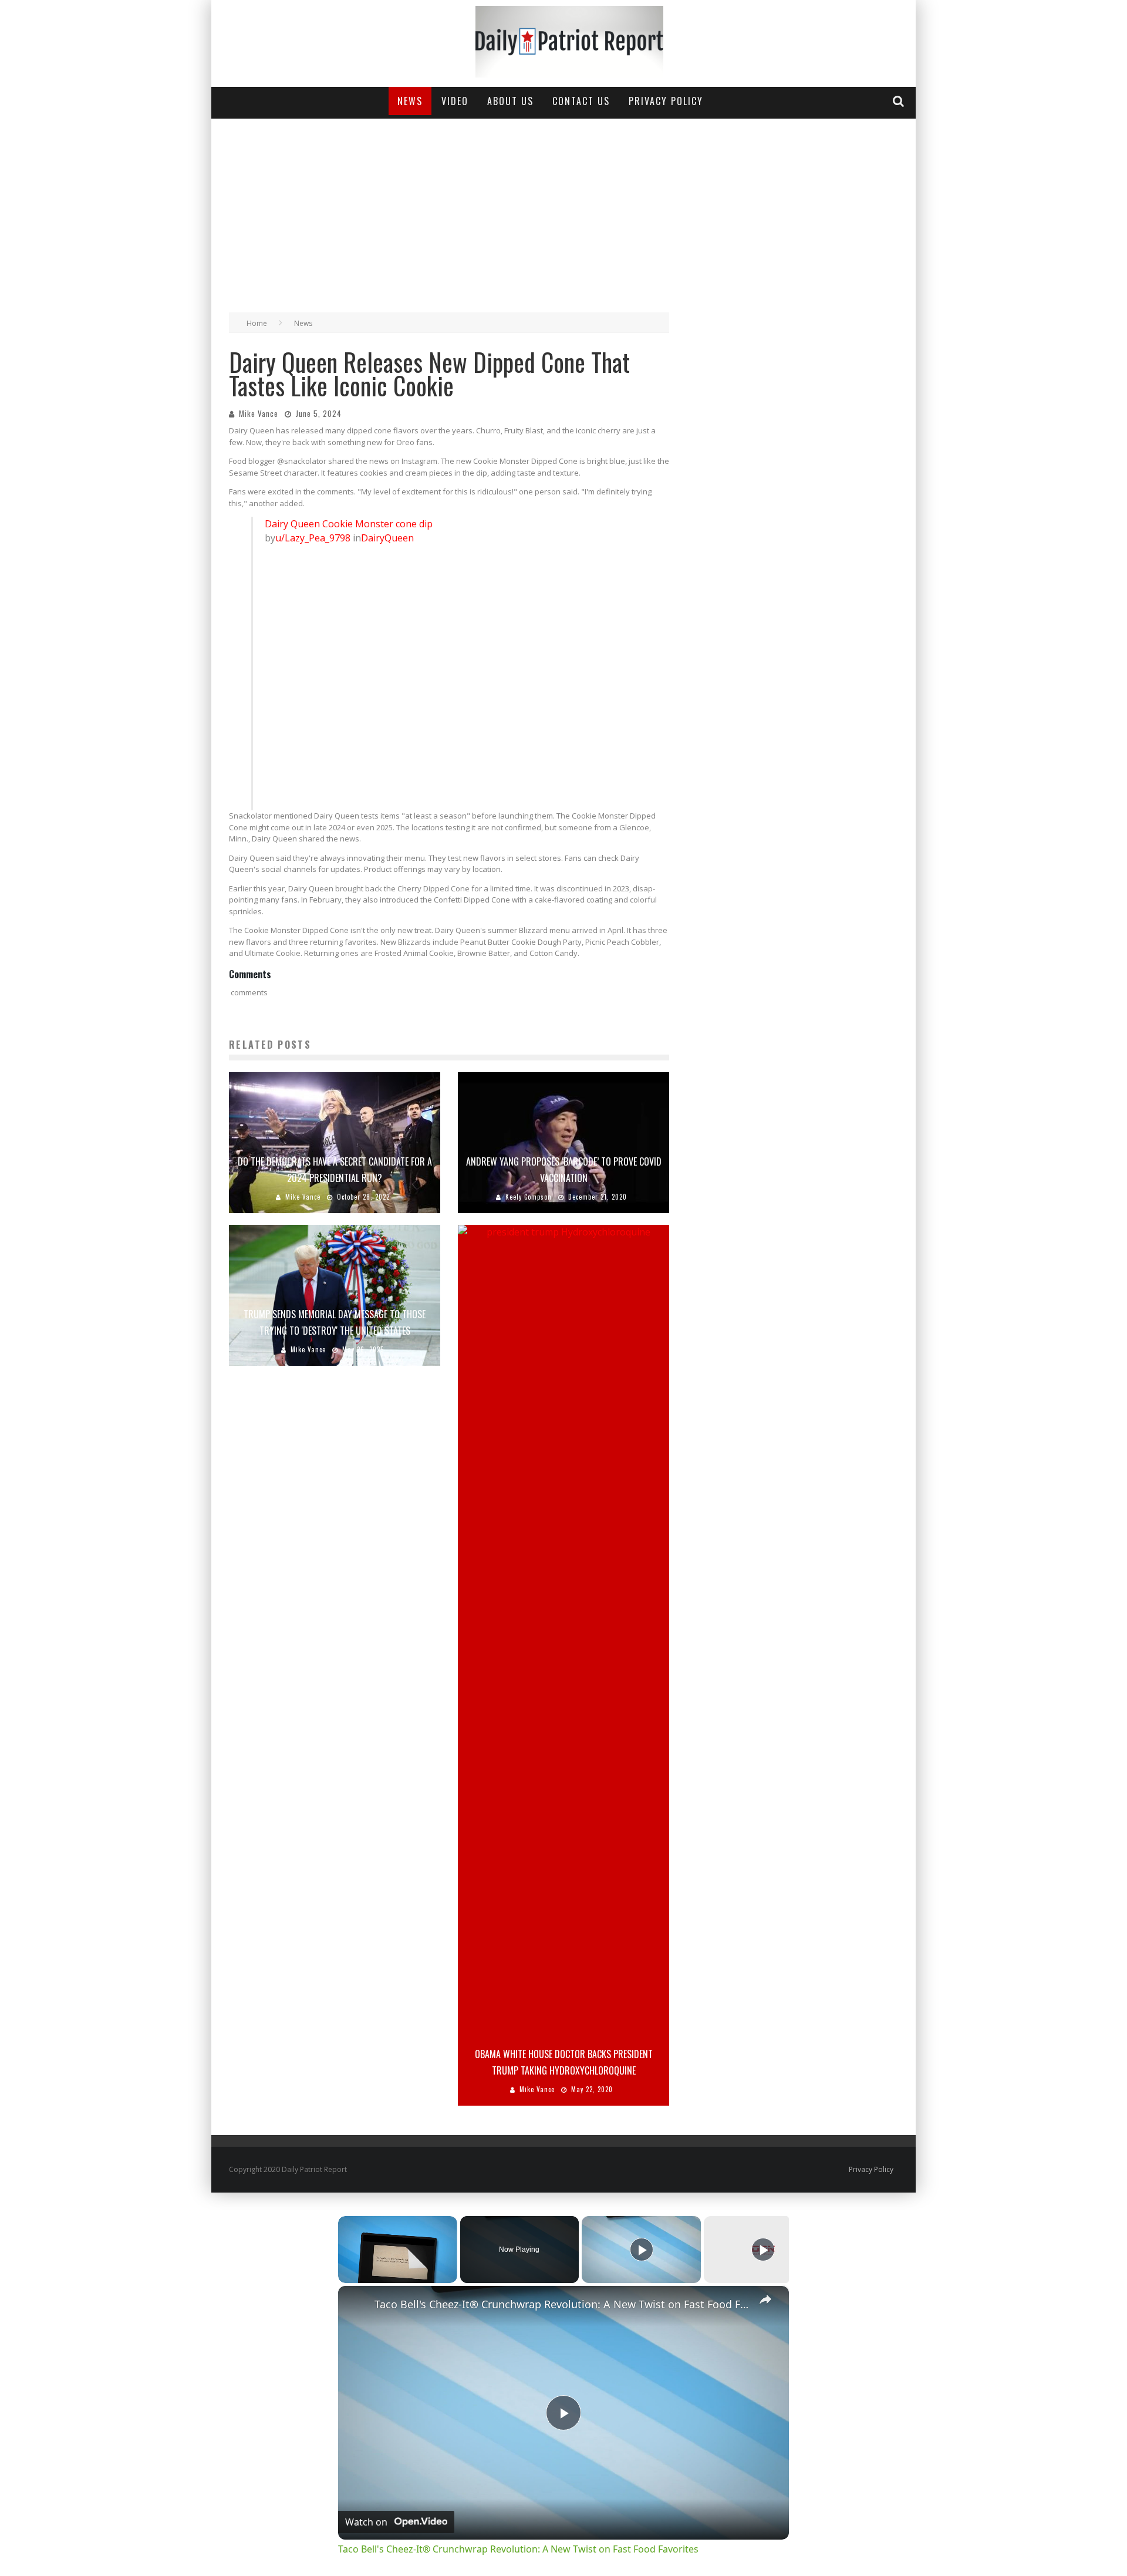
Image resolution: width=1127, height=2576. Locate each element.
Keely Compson (529, 1197)
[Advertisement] (563, 207)
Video (455, 101)
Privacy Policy (666, 101)
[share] (765, 2299)
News (410, 101)
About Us (510, 101)
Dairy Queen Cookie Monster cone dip (349, 524)
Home (257, 323)
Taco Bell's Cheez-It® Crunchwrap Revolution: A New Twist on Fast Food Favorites (562, 2304)
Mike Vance (259, 413)
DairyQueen (387, 538)
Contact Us (581, 101)
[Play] (642, 2250)
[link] (357, 2305)
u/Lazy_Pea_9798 (313, 538)
